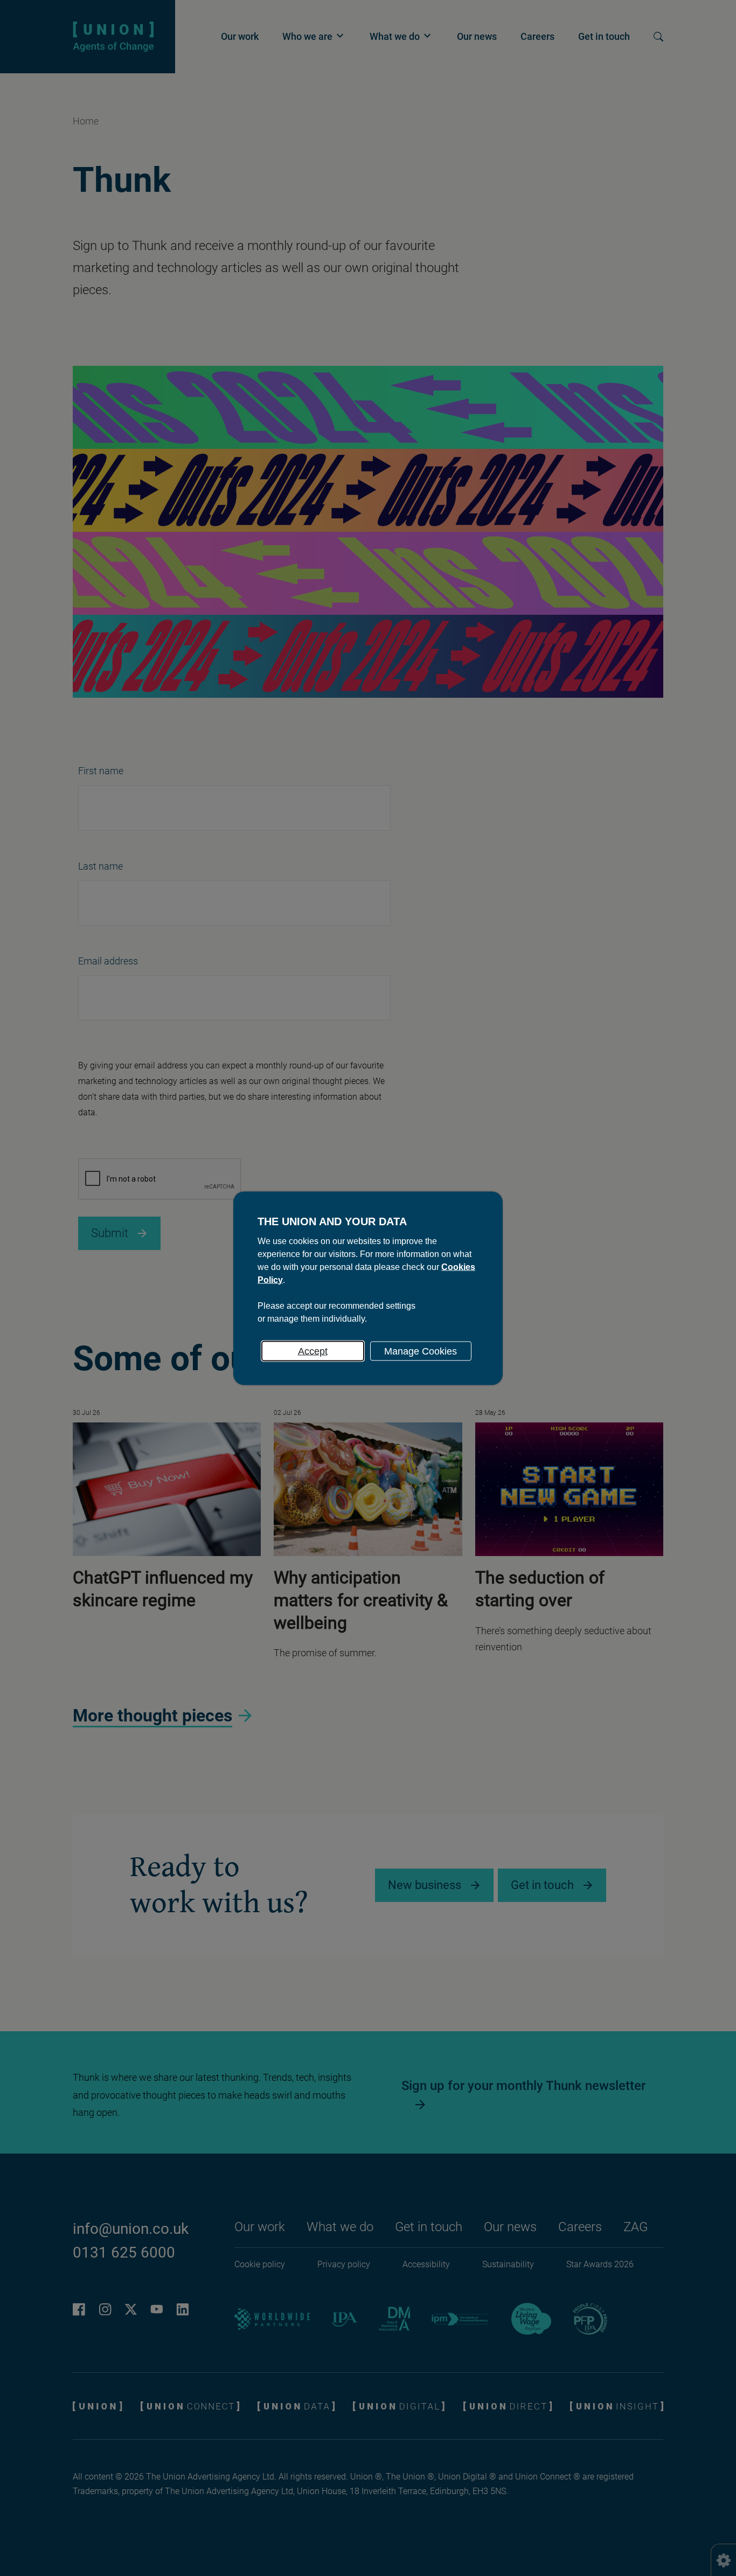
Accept (313, 1351)
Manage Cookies (421, 1351)
